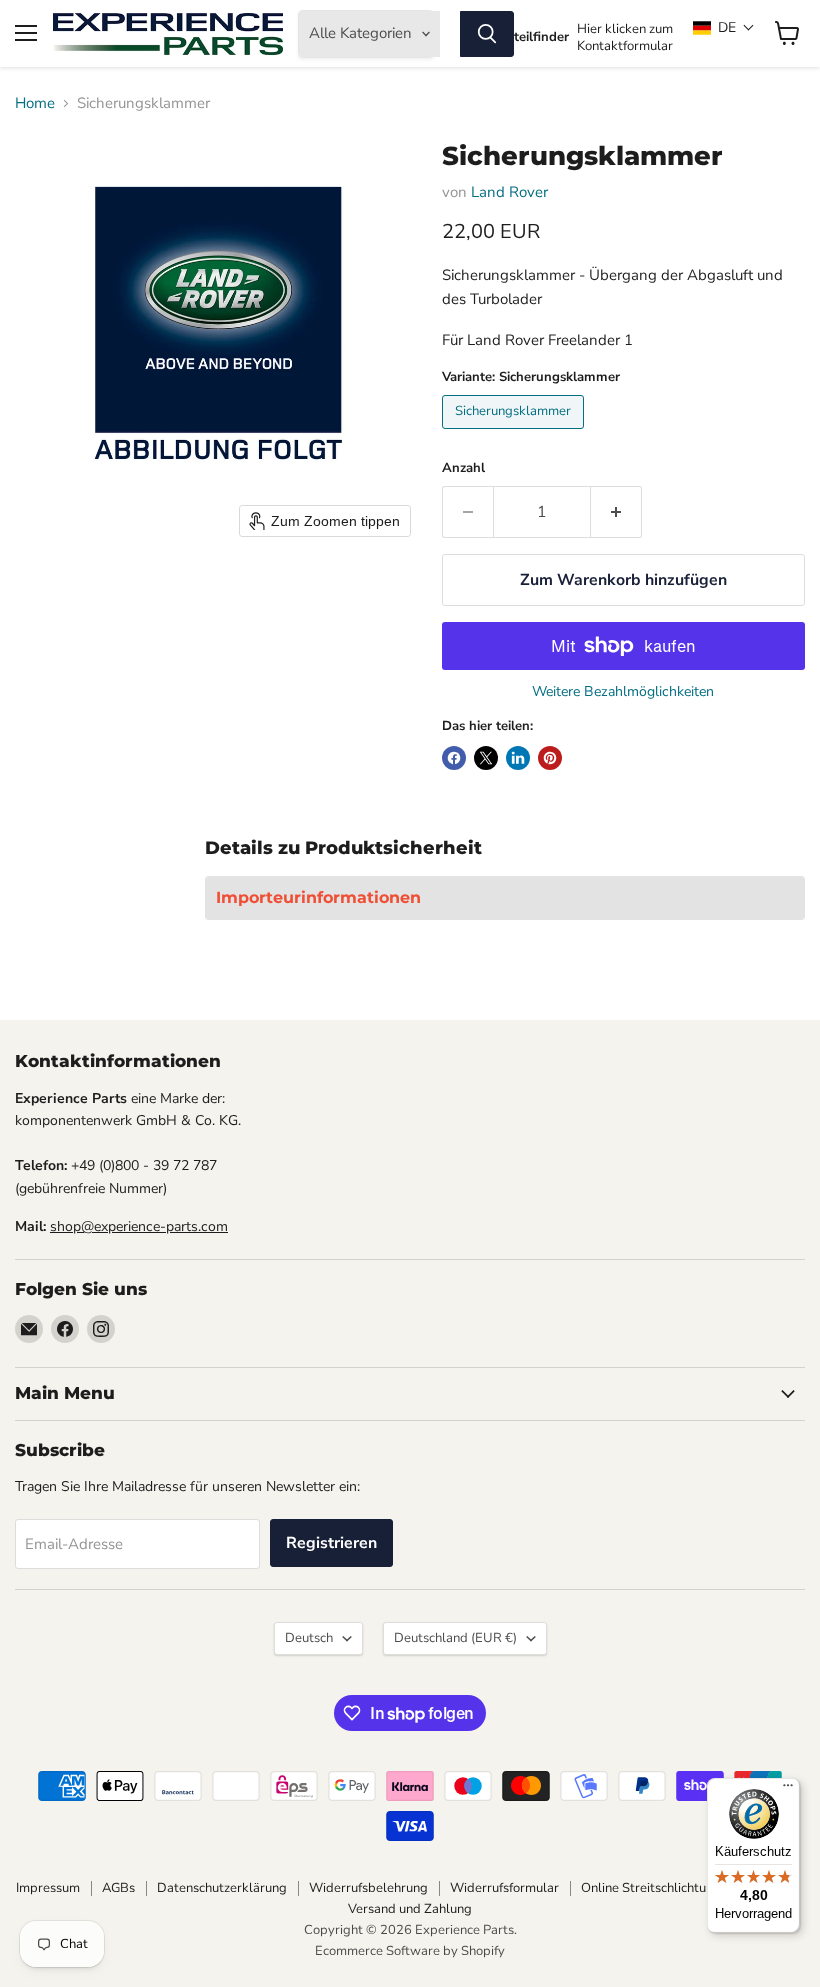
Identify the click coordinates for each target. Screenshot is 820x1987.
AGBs (118, 1888)
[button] (724, 27)
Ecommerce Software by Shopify (410, 1951)
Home (35, 103)
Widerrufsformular (504, 1888)
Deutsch (309, 1638)
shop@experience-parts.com (139, 1226)
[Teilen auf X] (486, 758)
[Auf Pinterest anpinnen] (550, 758)
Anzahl (463, 468)
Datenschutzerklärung (222, 1888)
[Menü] (788, 1790)
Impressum (48, 1888)
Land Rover (509, 192)
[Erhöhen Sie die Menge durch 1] (616, 512)
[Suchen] (487, 34)
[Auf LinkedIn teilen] (518, 758)
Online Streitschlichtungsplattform (682, 1888)
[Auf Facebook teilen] (454, 758)
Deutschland (455, 1638)
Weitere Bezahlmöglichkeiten (623, 692)
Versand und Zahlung (410, 1909)
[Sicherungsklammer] (515, 434)
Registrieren (331, 1543)
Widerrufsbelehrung (368, 1888)
